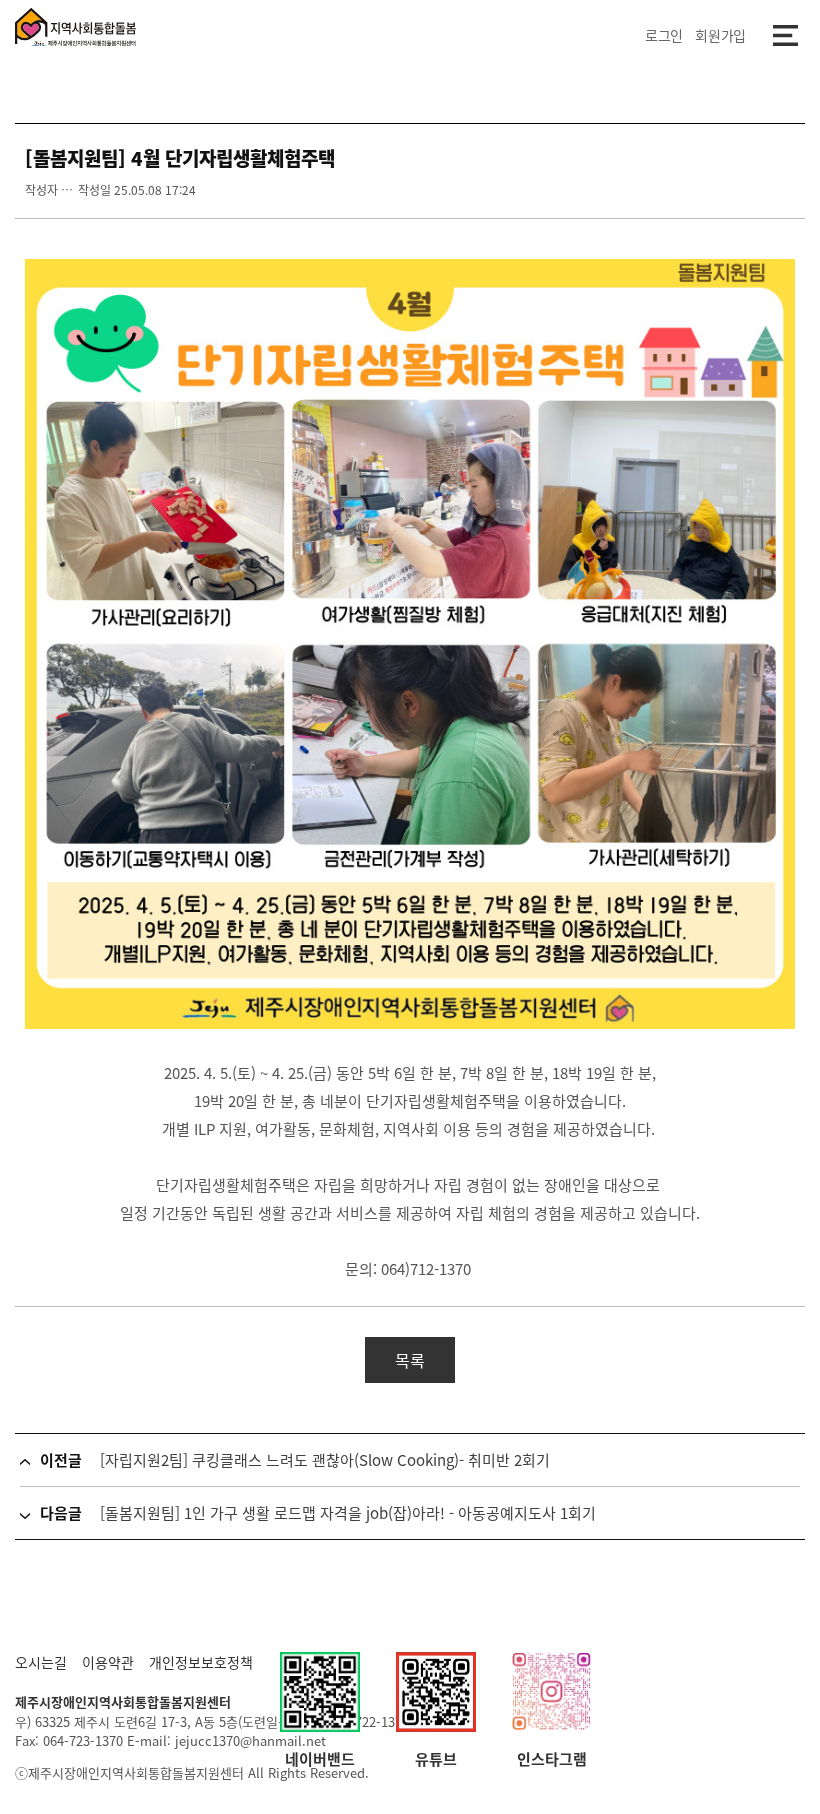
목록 (410, 1360)
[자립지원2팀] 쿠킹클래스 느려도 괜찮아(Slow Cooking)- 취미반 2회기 (325, 1460)
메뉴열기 (785, 35)
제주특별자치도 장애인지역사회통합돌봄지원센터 (75, 27)
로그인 (664, 35)
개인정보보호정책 (201, 1662)
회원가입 (720, 35)
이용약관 (108, 1662)
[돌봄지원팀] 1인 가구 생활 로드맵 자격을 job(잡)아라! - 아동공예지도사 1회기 (348, 1513)
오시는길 (41, 1662)
